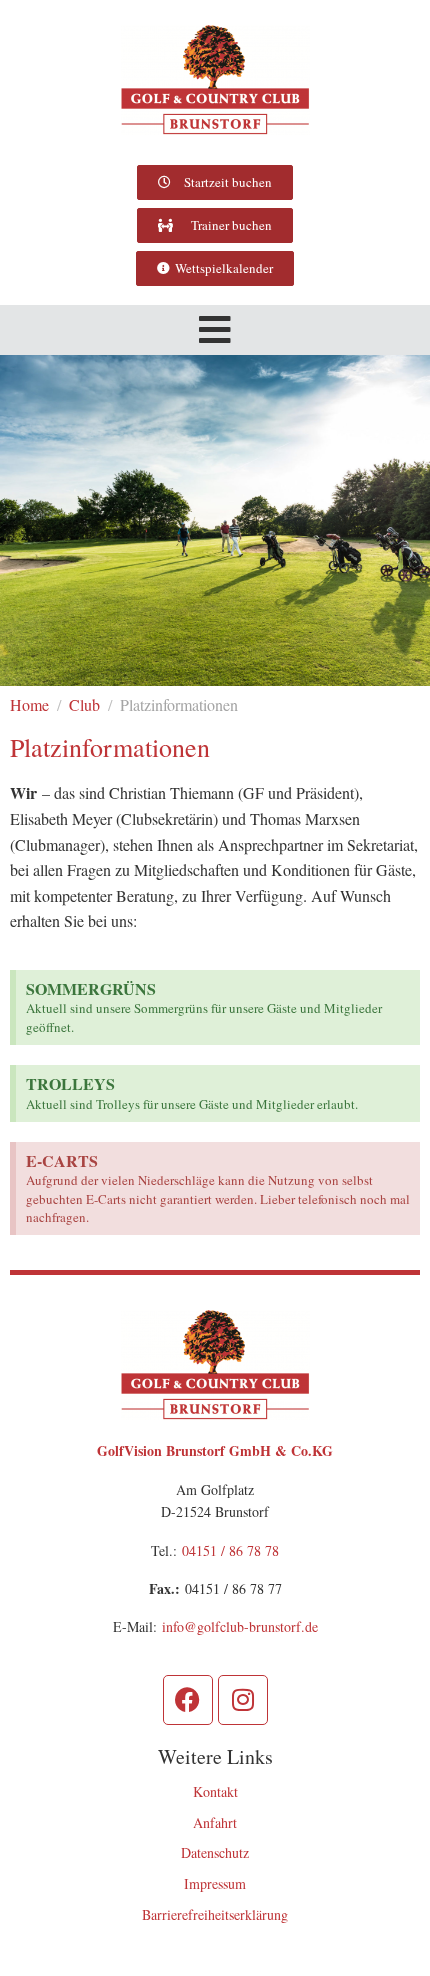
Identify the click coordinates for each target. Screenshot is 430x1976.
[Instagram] (243, 1700)
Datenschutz (215, 1852)
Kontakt (215, 1791)
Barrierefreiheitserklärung (215, 1914)
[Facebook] (188, 1700)
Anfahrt (215, 1822)
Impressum (215, 1883)
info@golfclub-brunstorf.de (240, 1626)
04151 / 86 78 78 (230, 1550)
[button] (215, 330)
